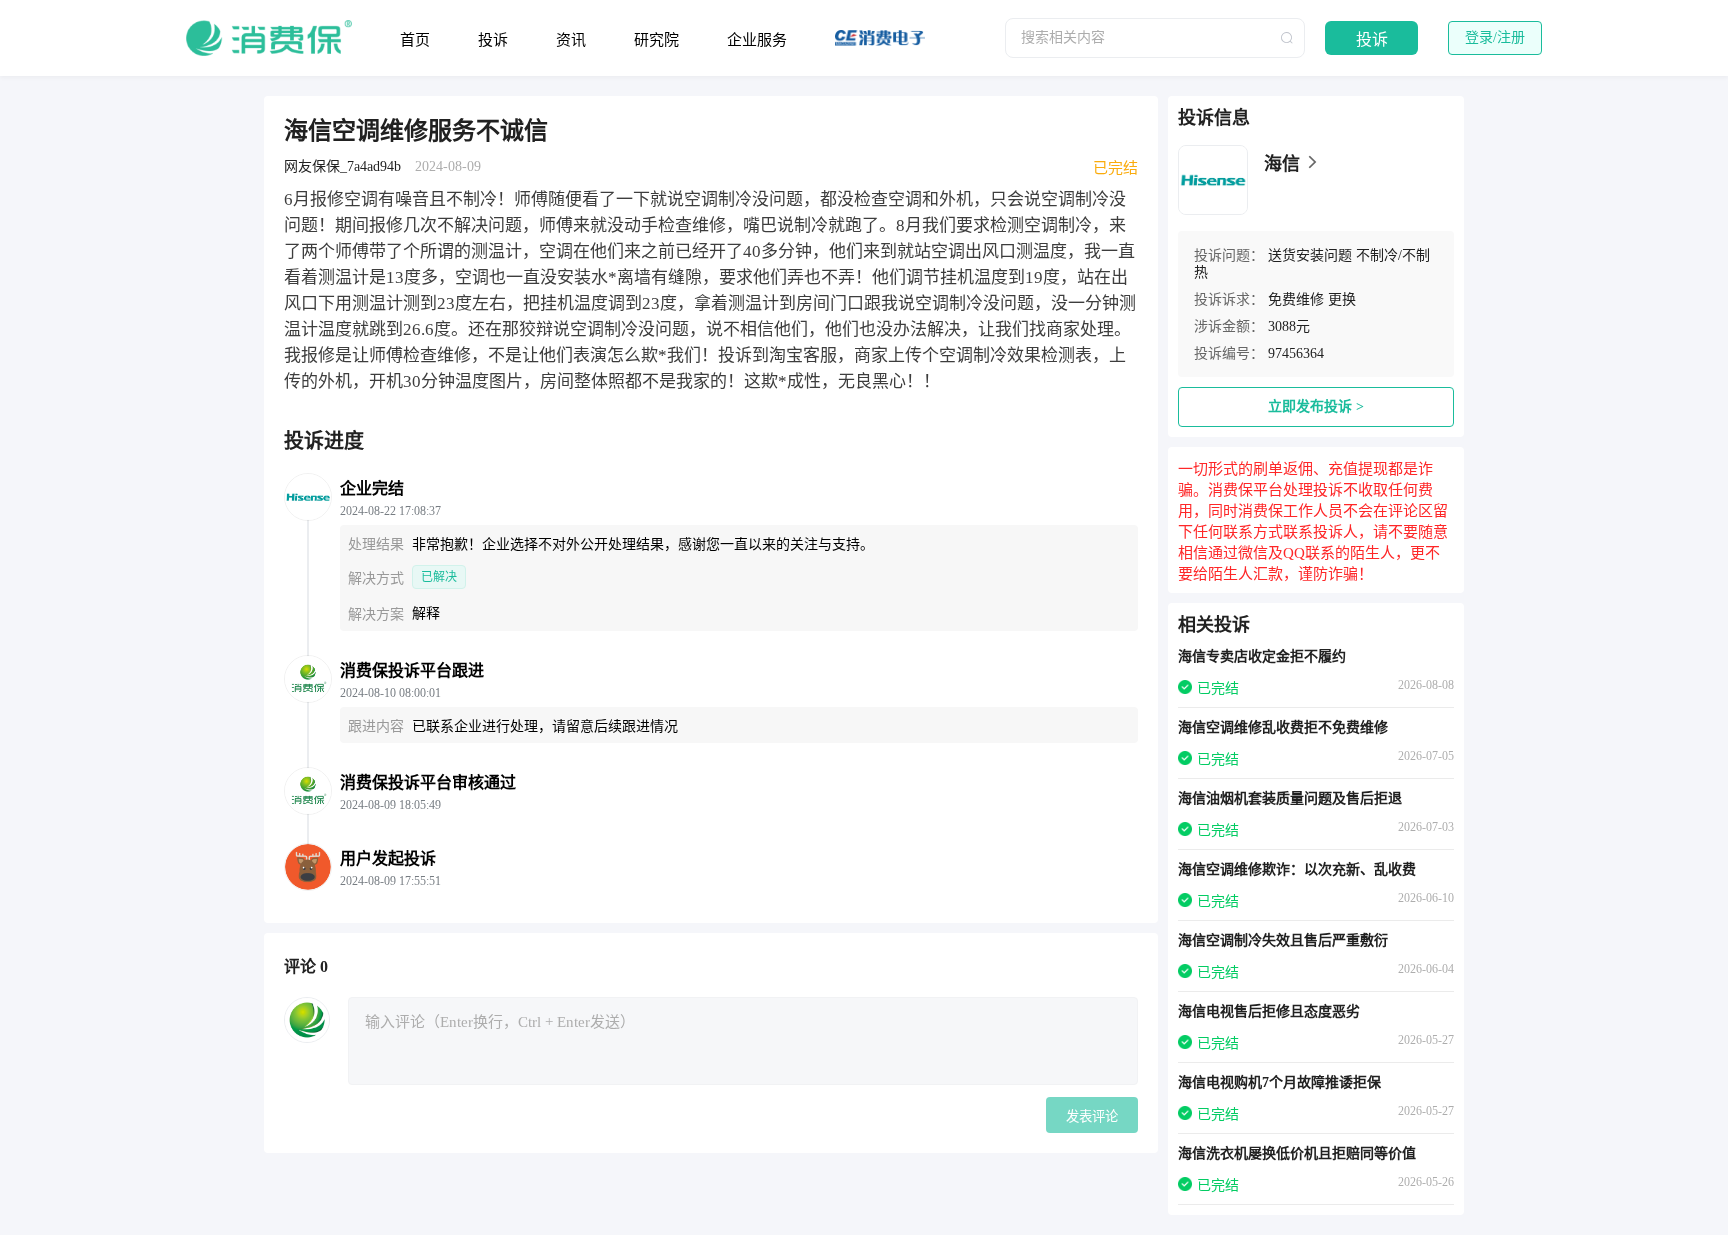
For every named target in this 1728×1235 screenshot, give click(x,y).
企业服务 (757, 40)
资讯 (571, 40)
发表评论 (1092, 1116)
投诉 (493, 40)
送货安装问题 (1310, 255)
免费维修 (1296, 299)
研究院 (656, 40)
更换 (1342, 299)
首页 (415, 40)
